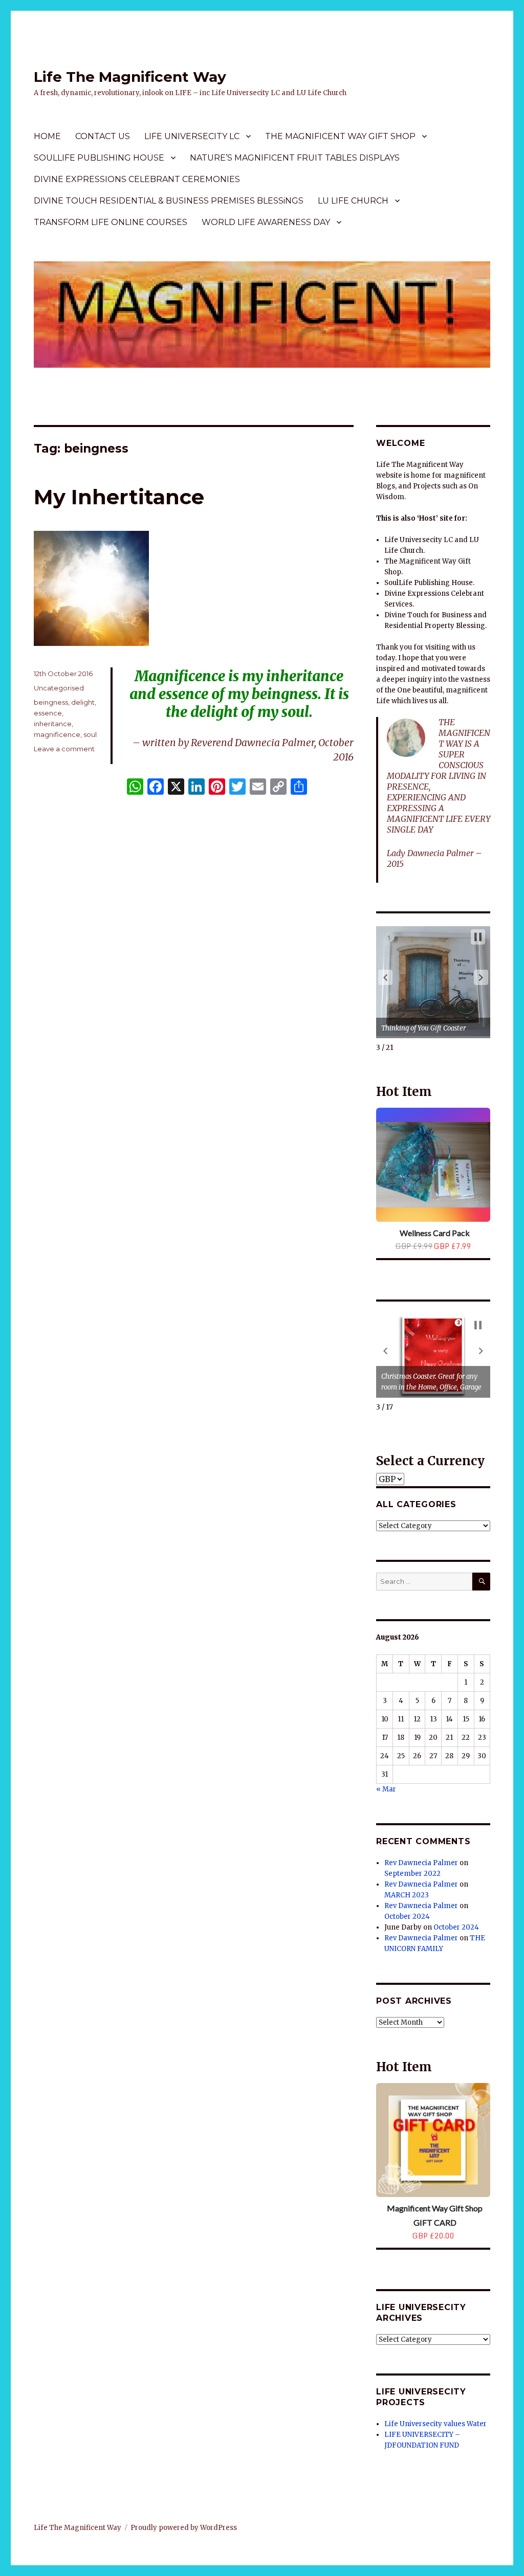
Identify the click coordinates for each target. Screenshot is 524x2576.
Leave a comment (64, 749)
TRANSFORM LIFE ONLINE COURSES (111, 222)
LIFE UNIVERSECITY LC (192, 136)
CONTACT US (103, 136)
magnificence (57, 734)
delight (83, 702)
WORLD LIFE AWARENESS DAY (266, 222)
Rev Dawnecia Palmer (421, 1863)
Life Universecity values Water (435, 2424)
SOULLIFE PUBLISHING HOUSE (99, 158)
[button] (385, 977)
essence (48, 713)
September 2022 (412, 1874)
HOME (47, 136)
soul (90, 734)
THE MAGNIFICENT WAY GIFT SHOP (340, 136)
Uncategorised (59, 688)
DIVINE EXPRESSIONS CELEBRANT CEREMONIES (137, 179)
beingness (51, 702)
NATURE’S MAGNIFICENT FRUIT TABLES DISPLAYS (295, 158)
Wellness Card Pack (435, 1233)
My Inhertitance (119, 497)
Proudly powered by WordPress (184, 2528)
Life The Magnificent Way (130, 77)
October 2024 (407, 1917)
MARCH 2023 (407, 1895)
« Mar (386, 1789)
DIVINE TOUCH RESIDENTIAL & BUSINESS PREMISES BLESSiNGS (169, 201)
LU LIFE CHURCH (353, 201)
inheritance (53, 724)
